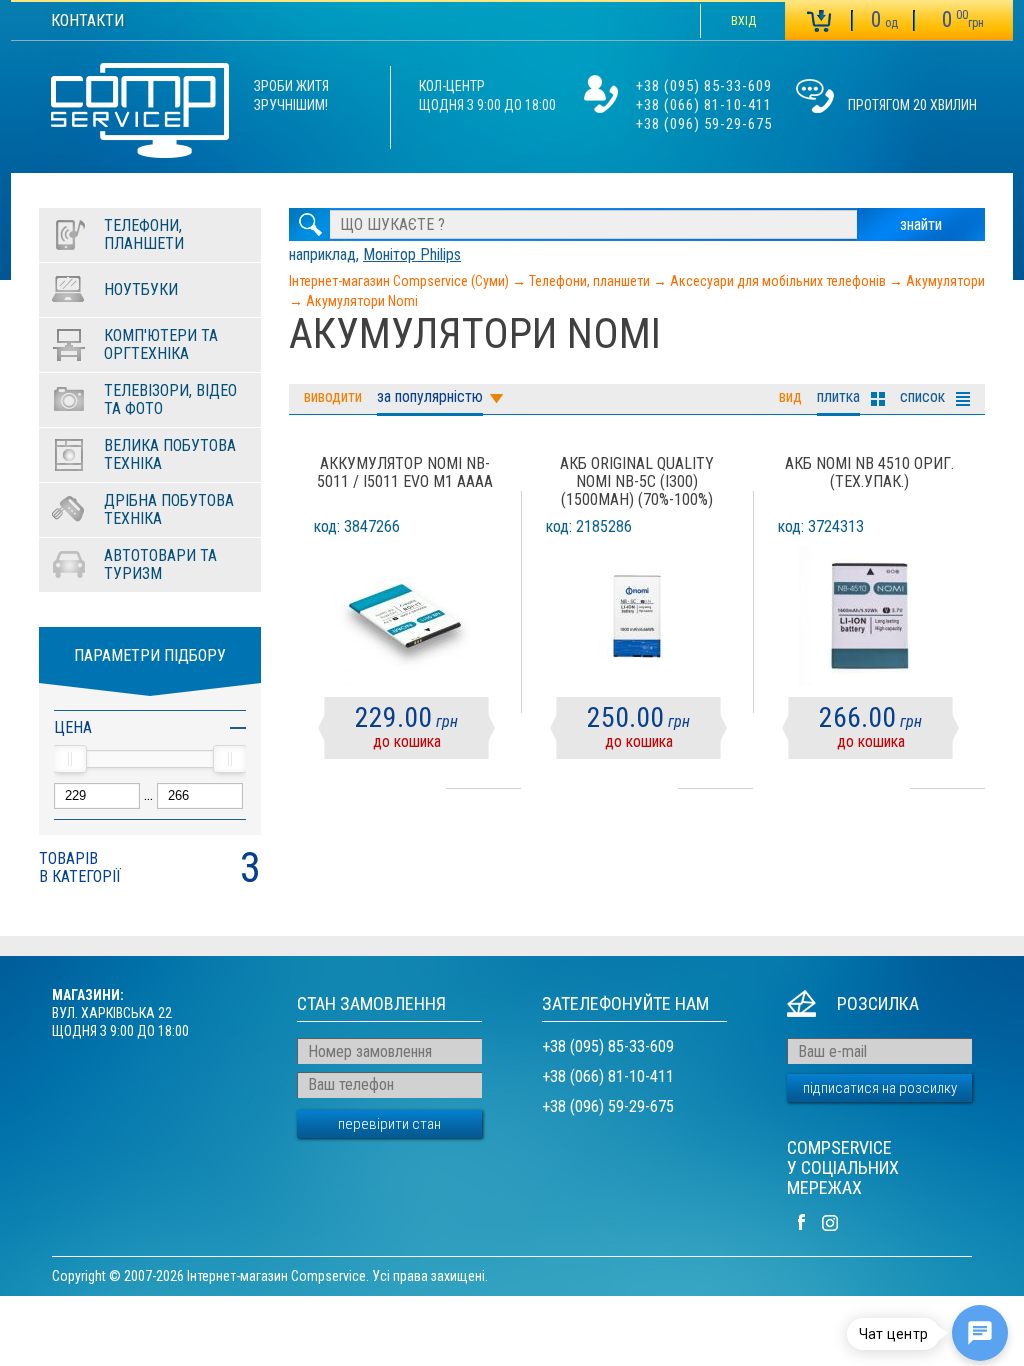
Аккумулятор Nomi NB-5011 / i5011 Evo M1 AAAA (405, 473)
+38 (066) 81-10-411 (704, 105)
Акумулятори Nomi (362, 301)
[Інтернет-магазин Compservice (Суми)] (140, 113)
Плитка (838, 396)
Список (922, 396)
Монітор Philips (412, 254)
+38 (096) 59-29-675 (704, 124)
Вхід (743, 21)
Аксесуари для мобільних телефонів (778, 281)
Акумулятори (945, 281)
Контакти (87, 20)
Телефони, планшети (589, 281)
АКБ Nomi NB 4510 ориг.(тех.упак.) (869, 473)
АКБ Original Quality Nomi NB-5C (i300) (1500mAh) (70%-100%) (637, 482)
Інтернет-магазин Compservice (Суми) (399, 281)
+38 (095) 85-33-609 (704, 86)
